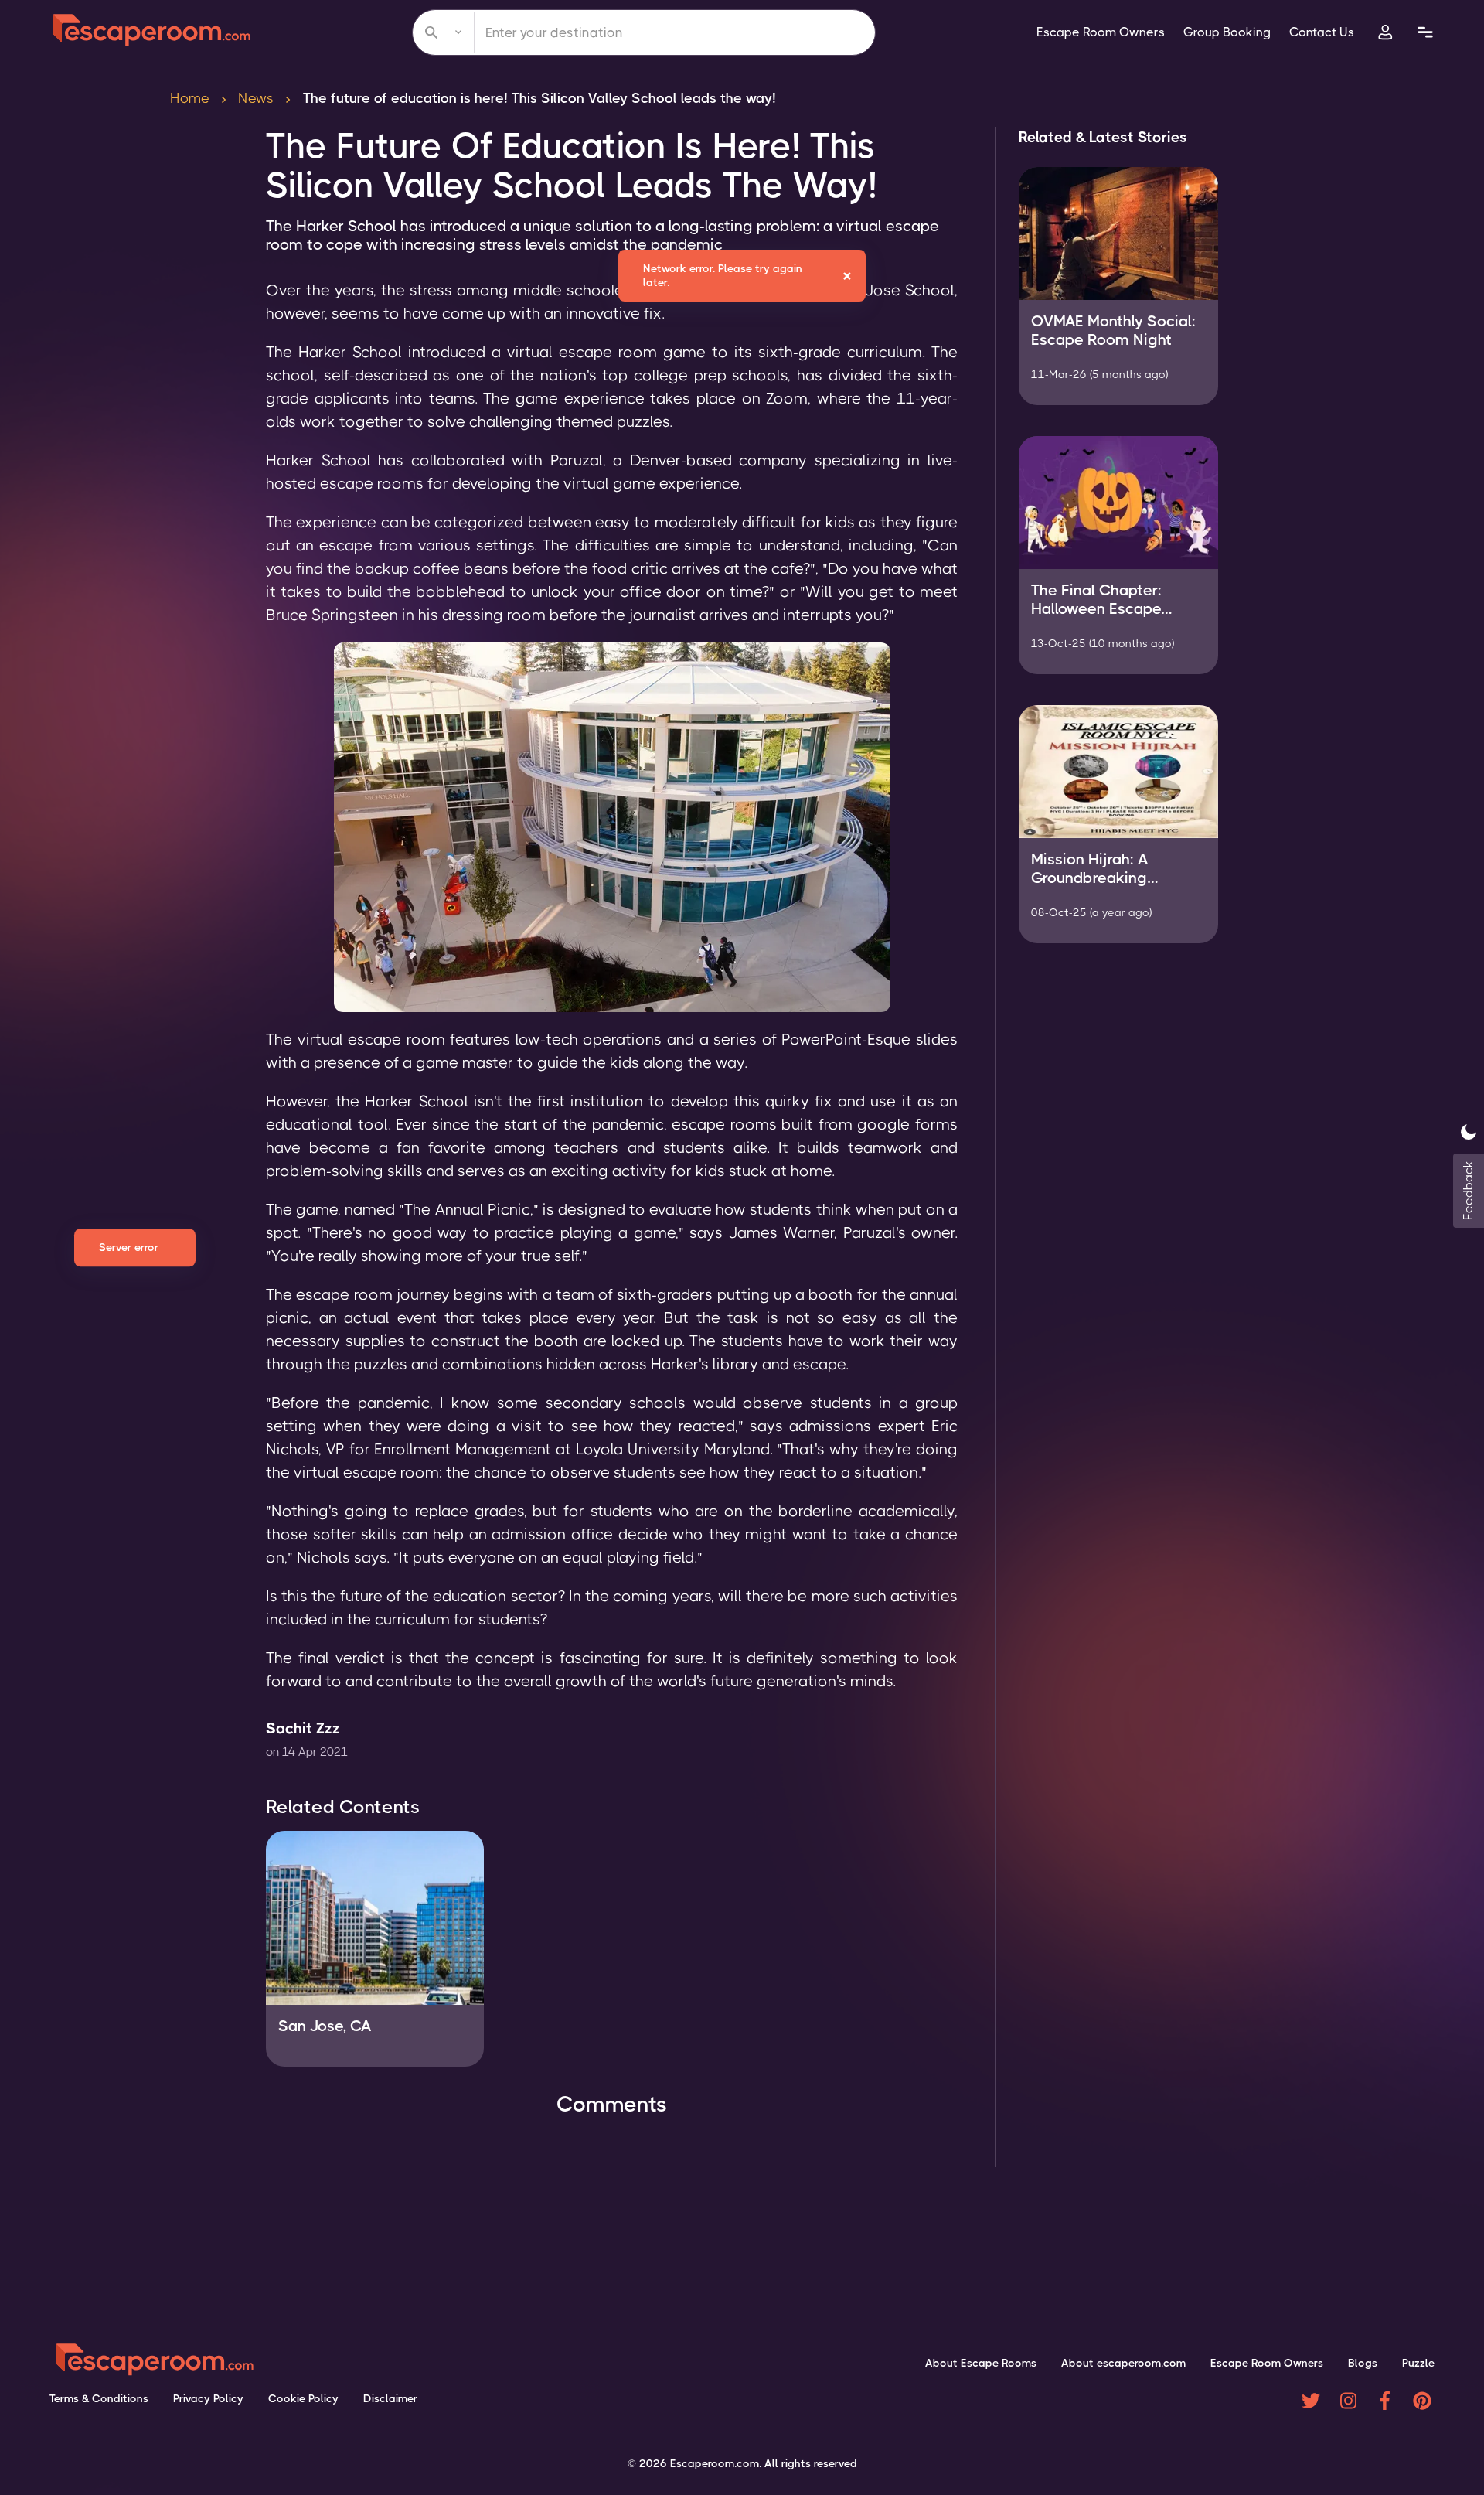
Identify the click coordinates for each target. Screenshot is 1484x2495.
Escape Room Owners (1101, 32)
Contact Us (1322, 32)
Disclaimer (390, 2398)
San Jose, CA (325, 2026)
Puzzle (1418, 2363)
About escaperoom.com (1123, 2363)
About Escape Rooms (981, 2363)
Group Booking (1227, 32)
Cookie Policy (303, 2398)
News (256, 98)
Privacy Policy (208, 2398)
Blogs (1363, 2363)
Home (190, 98)
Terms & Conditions (99, 2398)
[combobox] (644, 32)
